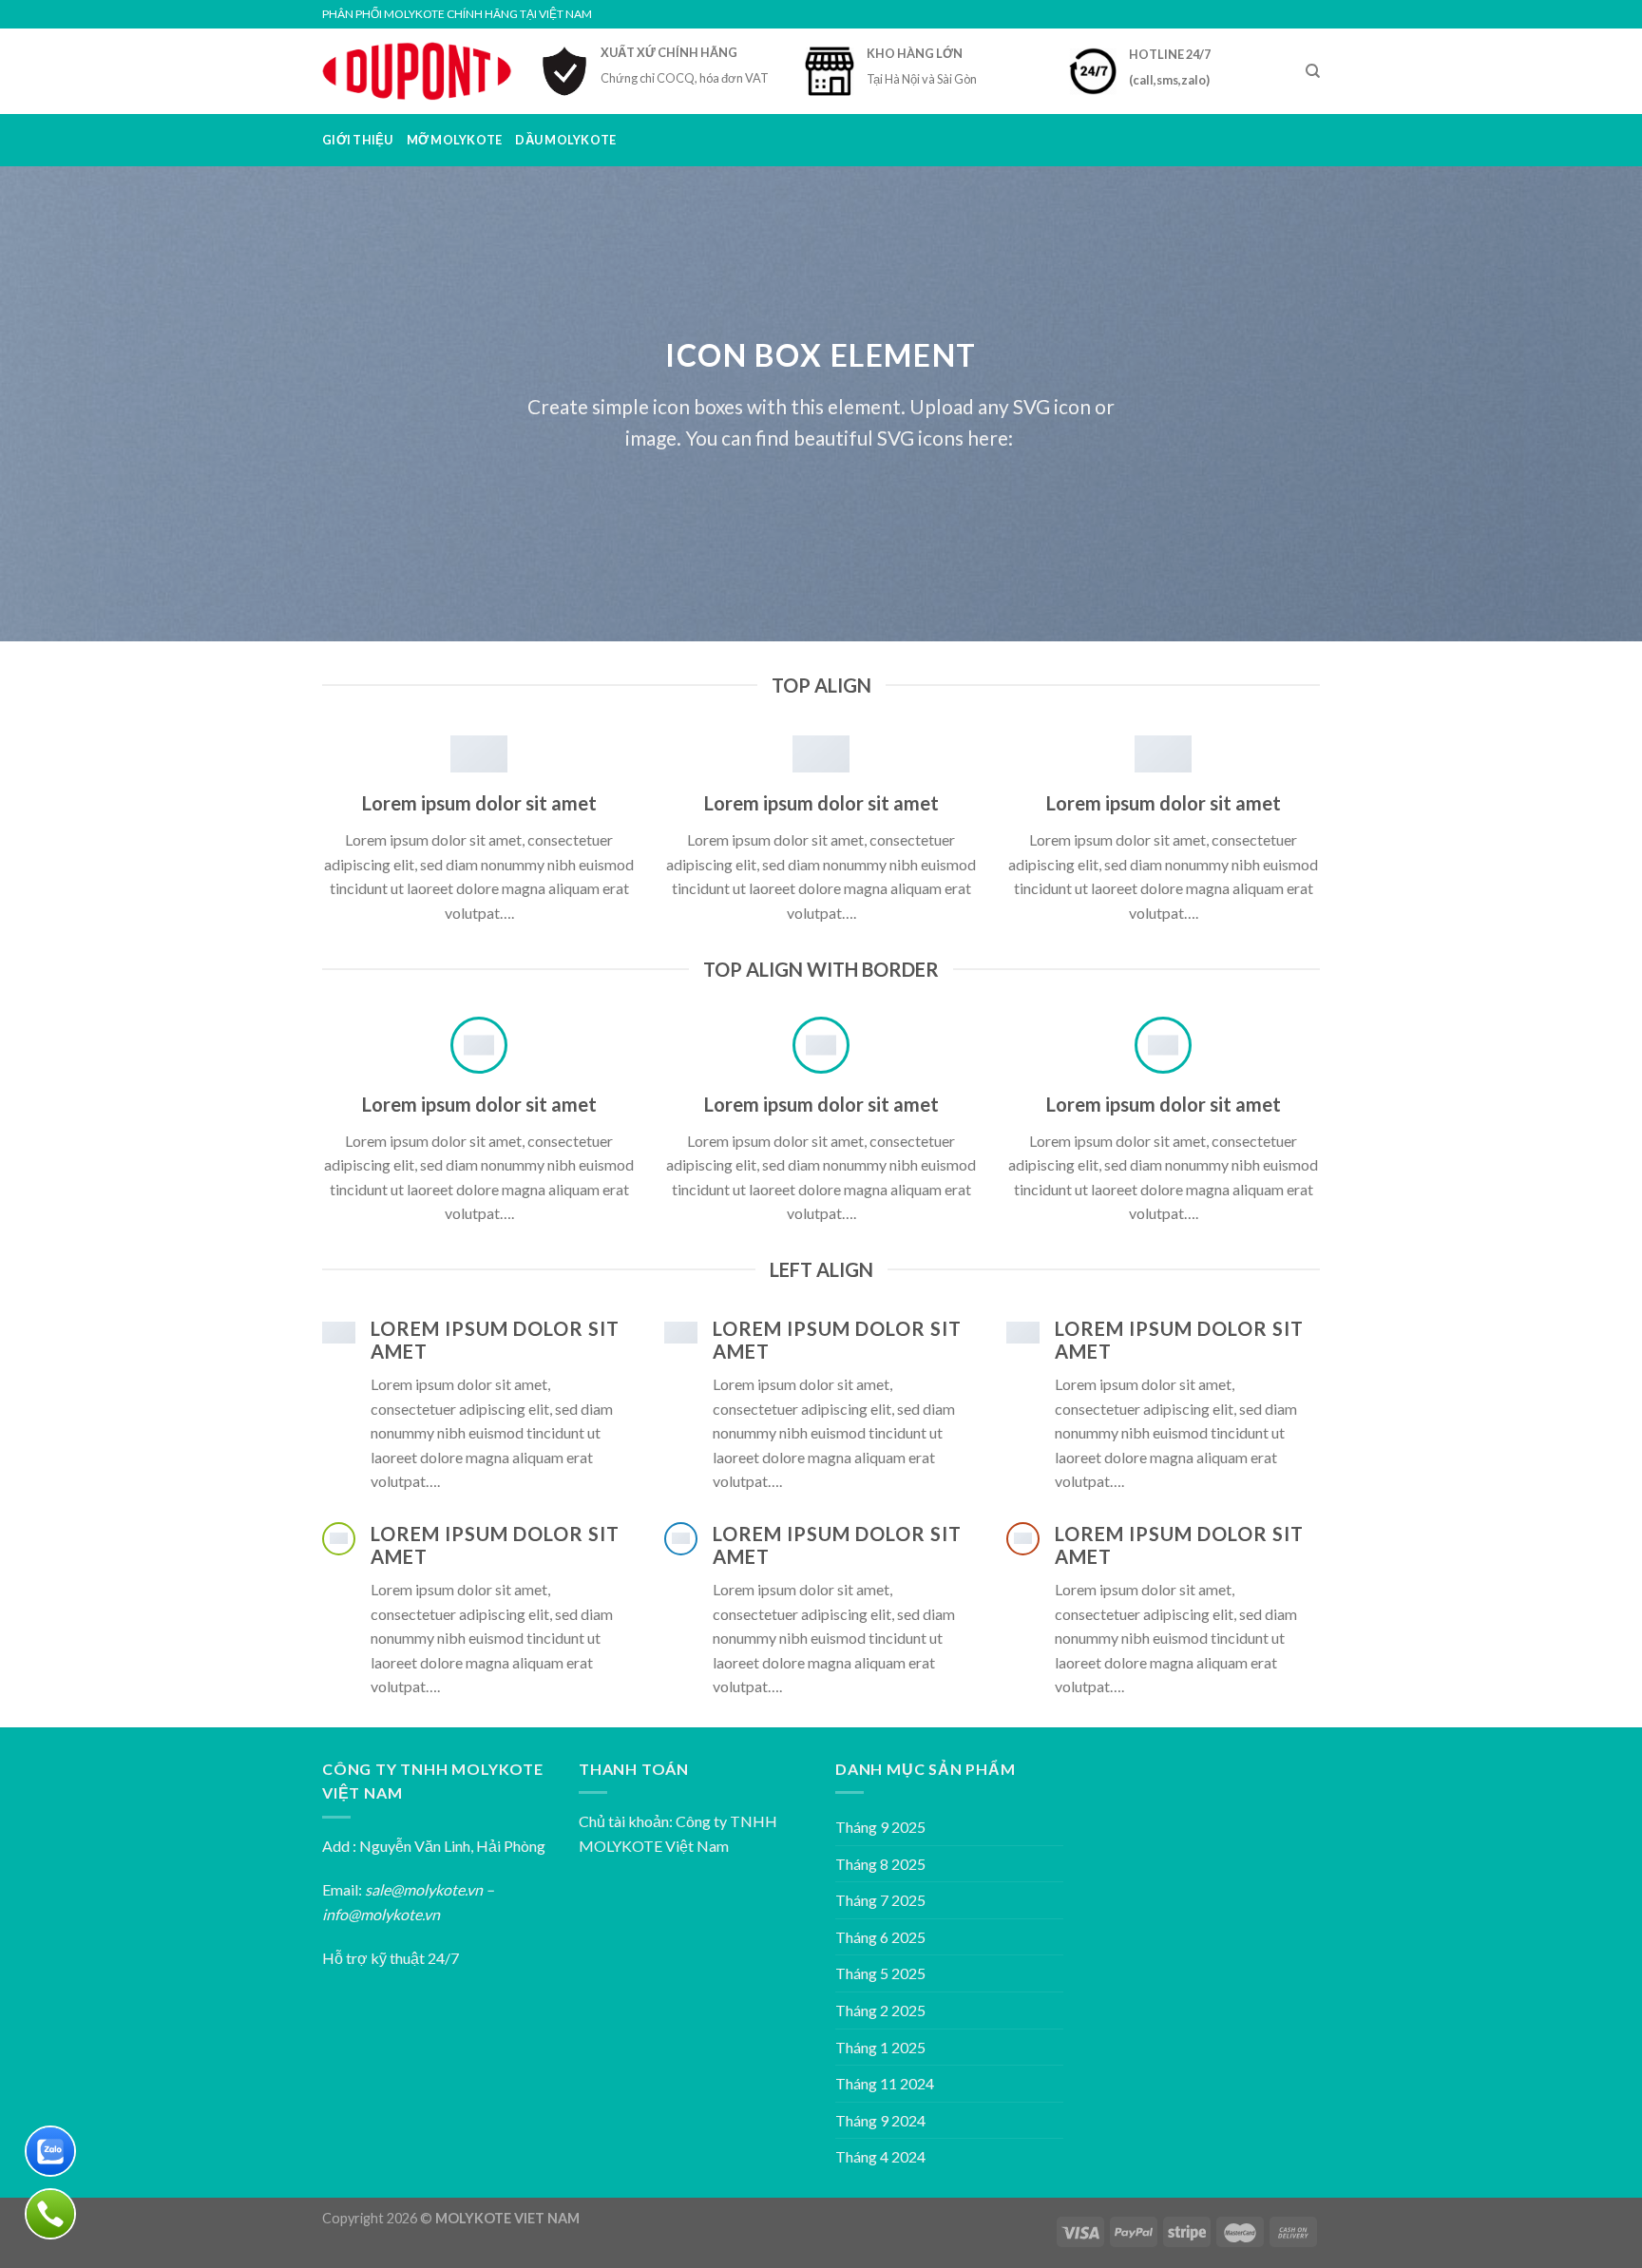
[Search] (1313, 71)
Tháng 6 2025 (880, 1937)
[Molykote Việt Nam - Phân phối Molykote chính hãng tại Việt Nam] (417, 71)
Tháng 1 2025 (880, 2047)
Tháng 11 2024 (885, 2083)
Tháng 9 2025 (880, 1827)
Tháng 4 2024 (880, 2156)
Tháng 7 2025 (880, 1900)
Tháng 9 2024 (880, 2120)
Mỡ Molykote (455, 140)
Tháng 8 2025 (880, 1864)
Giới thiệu (358, 140)
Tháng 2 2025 (880, 2010)
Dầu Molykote (565, 140)
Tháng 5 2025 (880, 1973)
